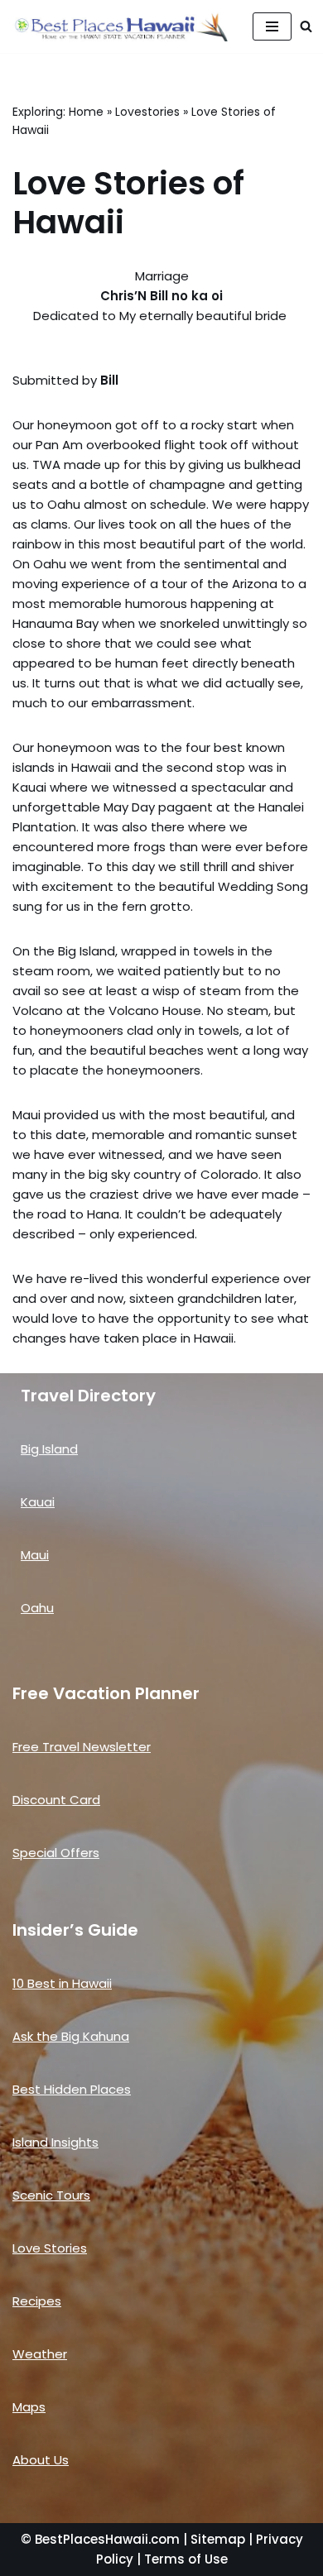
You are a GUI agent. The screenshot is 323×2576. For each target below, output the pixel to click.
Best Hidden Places (72, 2089)
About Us (41, 2460)
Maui (35, 1555)
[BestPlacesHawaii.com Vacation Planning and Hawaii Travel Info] (120, 26)
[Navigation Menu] (272, 26)
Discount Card (56, 1800)
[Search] (306, 26)
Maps (29, 2407)
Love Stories (50, 2248)
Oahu (37, 1608)
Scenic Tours (51, 2195)
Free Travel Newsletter (82, 1747)
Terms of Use (186, 2559)
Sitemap (218, 2539)
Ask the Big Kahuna (71, 2036)
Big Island (49, 1449)
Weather (40, 2354)
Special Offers (56, 1853)
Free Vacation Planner (106, 1693)
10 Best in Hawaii (62, 1983)
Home (86, 112)
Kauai (38, 1502)
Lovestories (147, 112)
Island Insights (55, 2142)
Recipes (37, 2301)
